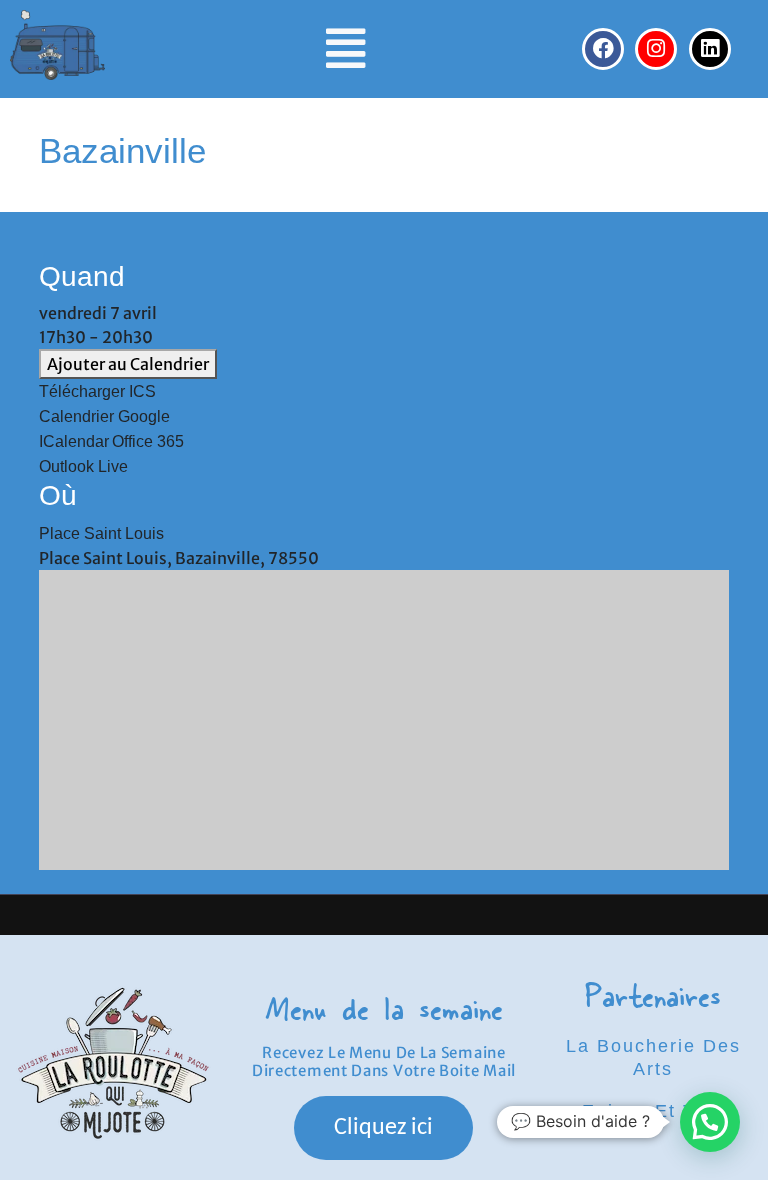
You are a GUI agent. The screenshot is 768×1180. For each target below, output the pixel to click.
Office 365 (148, 441)
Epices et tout (652, 1111)
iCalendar (74, 441)
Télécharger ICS (97, 391)
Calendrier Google (104, 416)
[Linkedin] (710, 49)
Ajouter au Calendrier (128, 364)
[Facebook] (603, 49)
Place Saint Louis (101, 533)
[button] (345, 49)
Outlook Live (83, 466)
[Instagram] (656, 49)
